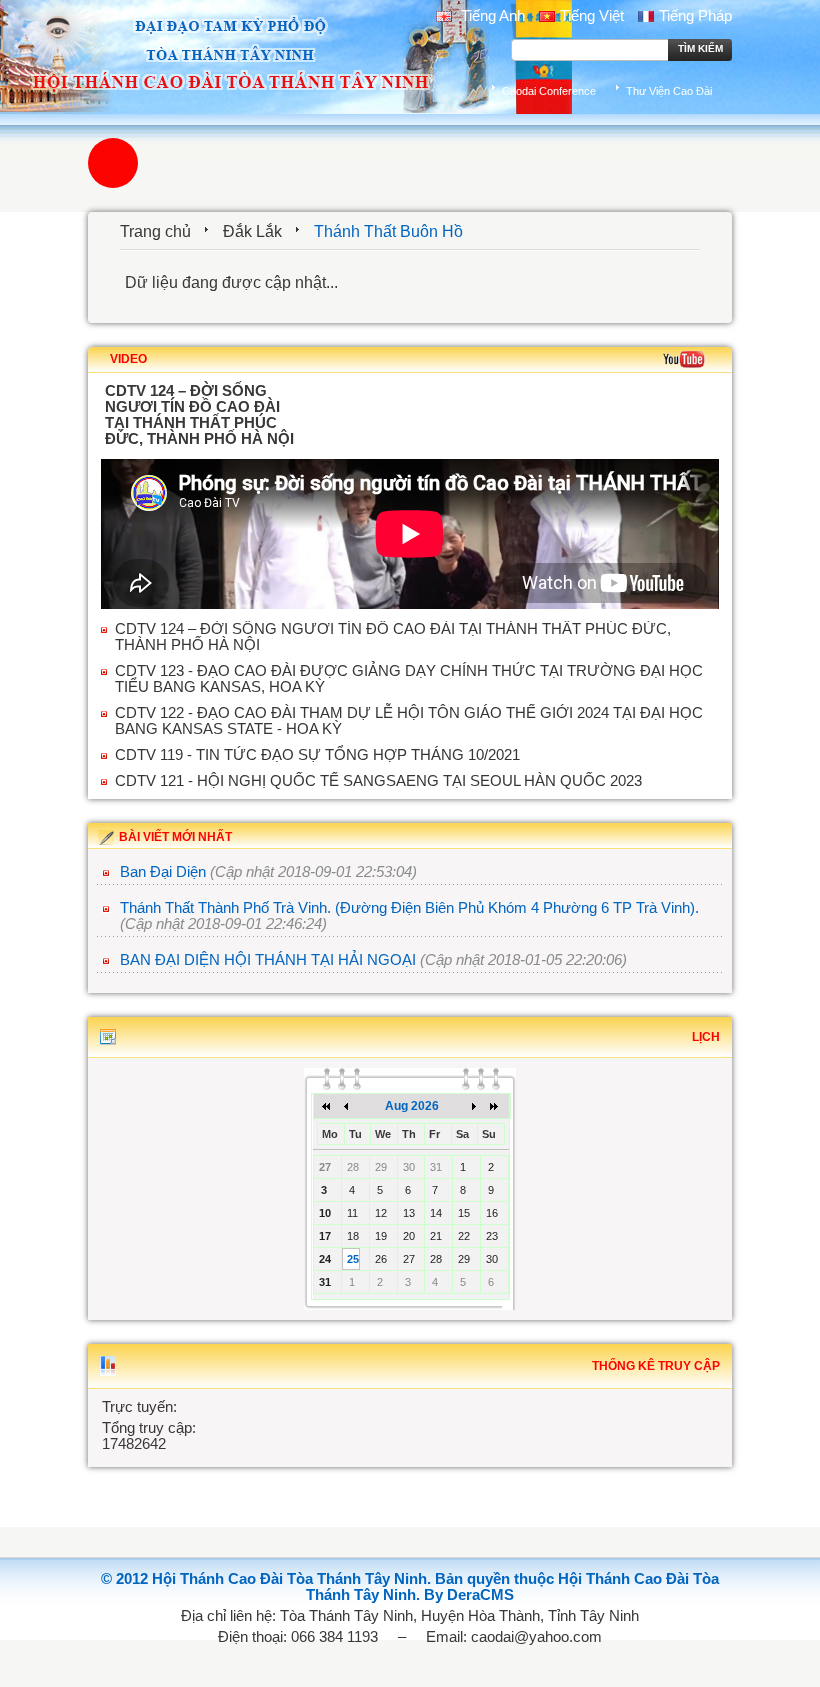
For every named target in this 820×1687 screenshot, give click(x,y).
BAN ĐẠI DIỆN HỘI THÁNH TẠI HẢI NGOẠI (268, 960)
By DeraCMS (469, 1595)
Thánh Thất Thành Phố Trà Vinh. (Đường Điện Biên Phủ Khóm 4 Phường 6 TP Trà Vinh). (409, 908)
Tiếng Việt (592, 16)
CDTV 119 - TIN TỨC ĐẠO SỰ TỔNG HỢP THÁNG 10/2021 (317, 755)
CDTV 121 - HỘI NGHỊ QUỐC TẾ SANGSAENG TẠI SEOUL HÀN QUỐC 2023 (378, 781)
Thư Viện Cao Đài (669, 91)
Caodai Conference (549, 91)
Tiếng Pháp (695, 16)
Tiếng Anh (491, 16)
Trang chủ (155, 231)
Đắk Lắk (252, 231)
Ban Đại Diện (163, 872)
